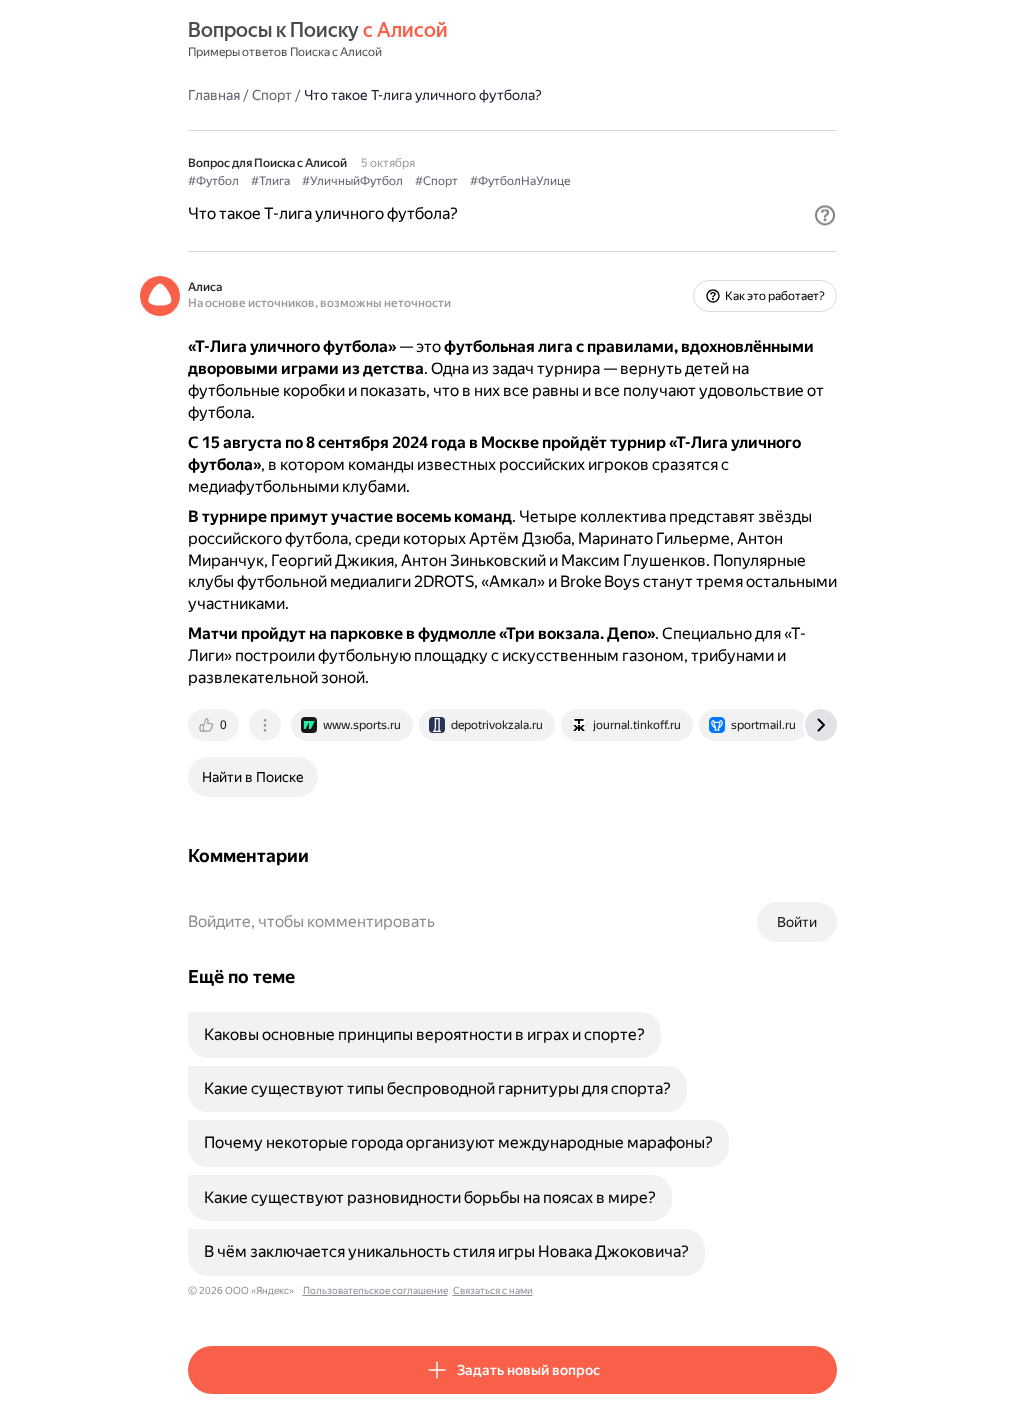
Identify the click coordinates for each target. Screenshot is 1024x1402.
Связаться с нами (493, 1290)
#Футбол (213, 181)
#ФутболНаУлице (520, 181)
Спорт (272, 95)
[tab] (215, 725)
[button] (825, 215)
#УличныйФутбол (352, 181)
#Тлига (270, 181)
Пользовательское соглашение (375, 1290)
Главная (214, 95)
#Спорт (436, 181)
